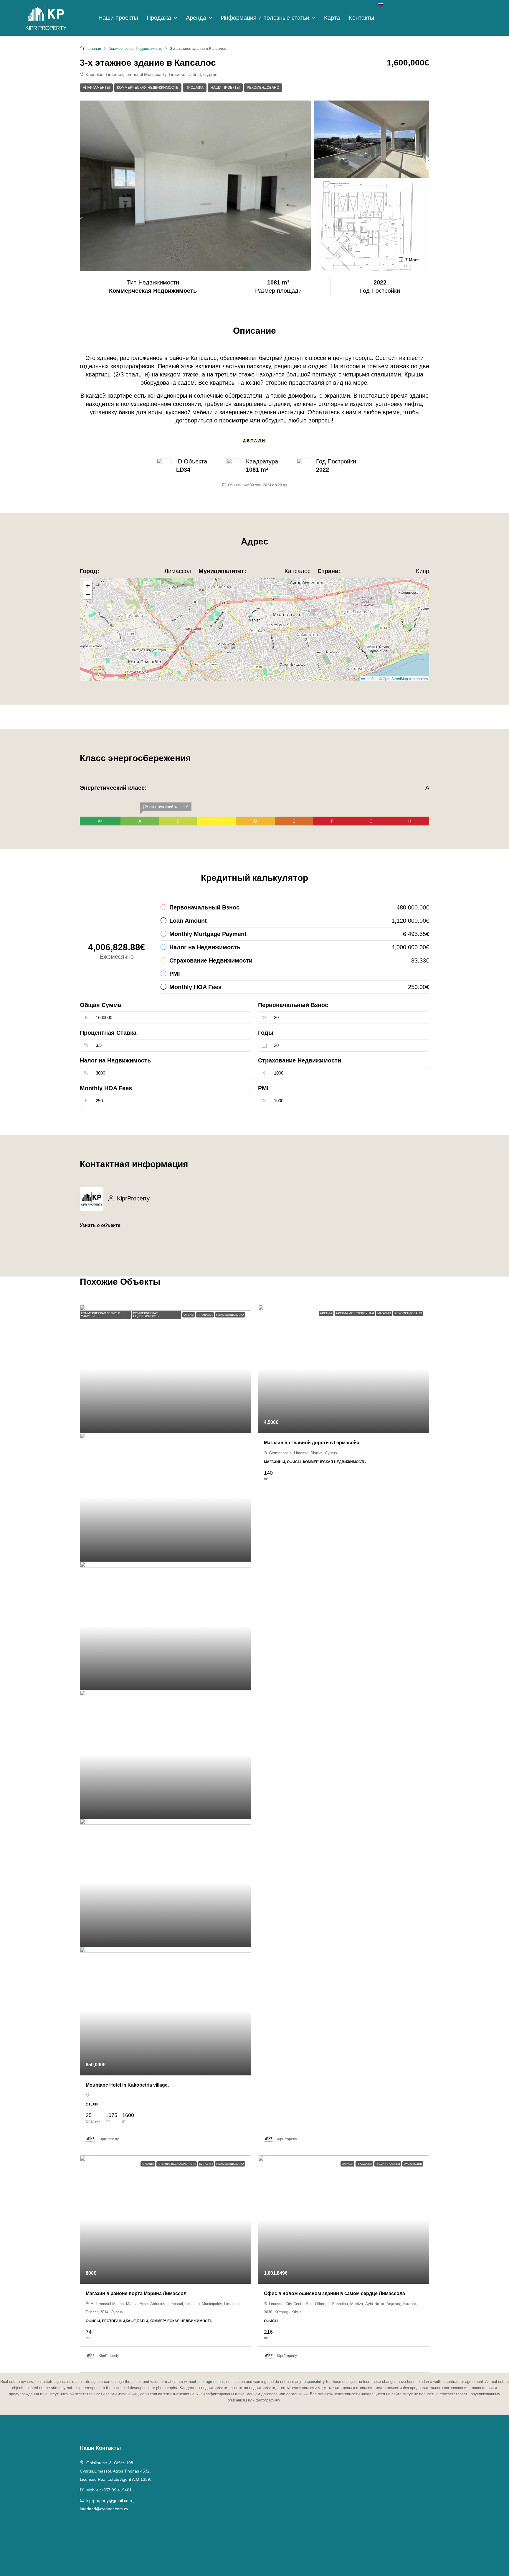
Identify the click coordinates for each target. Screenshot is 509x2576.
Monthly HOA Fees (106, 1088)
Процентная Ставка (108, 1033)
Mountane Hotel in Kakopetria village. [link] (127, 2085)
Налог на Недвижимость (115, 1060)
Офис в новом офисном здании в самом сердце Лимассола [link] (334, 2293)
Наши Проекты (225, 88)
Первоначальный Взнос (293, 1005)
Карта (332, 18)
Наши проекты (118, 18)
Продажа (159, 18)
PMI (263, 1088)
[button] (255, 621)
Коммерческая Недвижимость (135, 48)
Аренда (196, 18)
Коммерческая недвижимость (148, 88)
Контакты (361, 18)
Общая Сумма (100, 1005)
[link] (165, 1369)
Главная (94, 48)
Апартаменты (96, 88)
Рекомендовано (263, 88)
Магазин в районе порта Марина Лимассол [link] (136, 2293)
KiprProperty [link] (109, 2139)
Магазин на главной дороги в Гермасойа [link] (312, 1443)
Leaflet (371, 678)
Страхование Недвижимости (300, 1060)
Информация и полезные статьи (265, 18)
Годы (266, 1033)
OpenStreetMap (395, 678)
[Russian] (381, 4)
